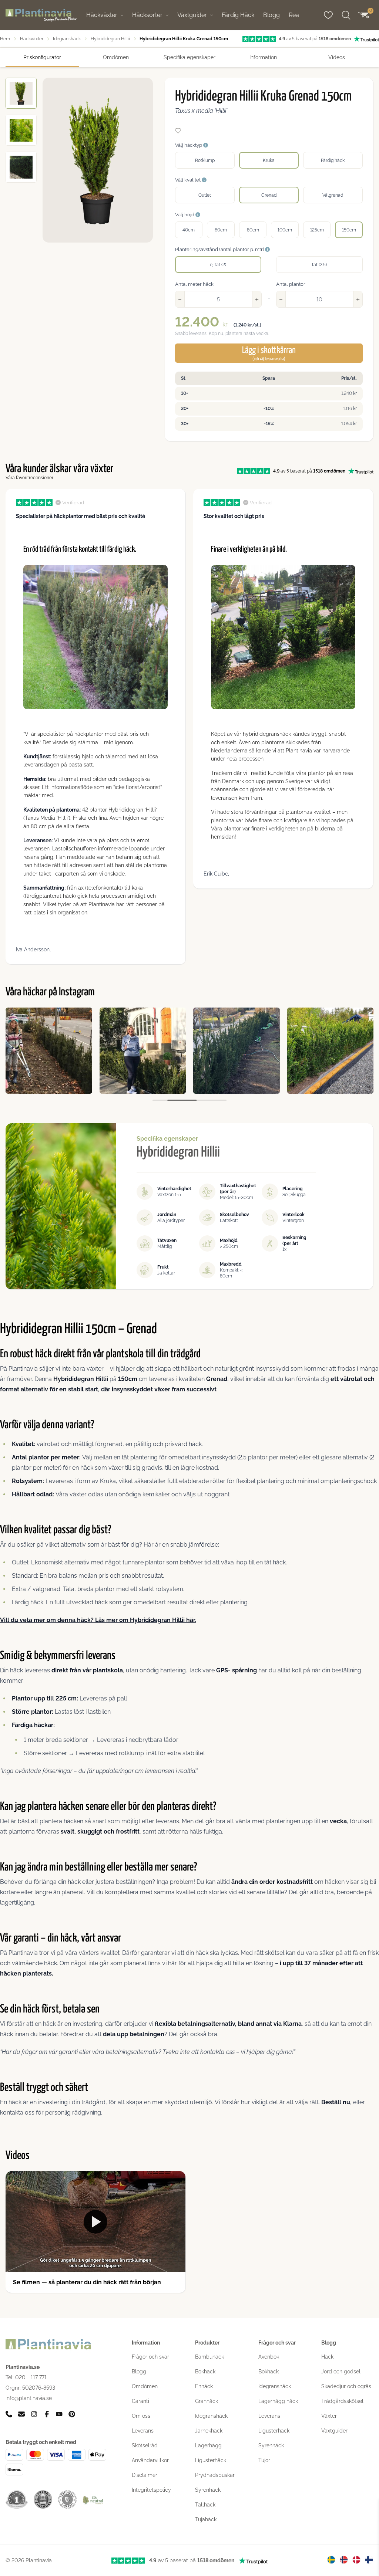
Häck (327, 2357)
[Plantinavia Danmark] (356, 2560)
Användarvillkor (150, 2460)
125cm (317, 230)
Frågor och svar (150, 2357)
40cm (189, 230)
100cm (285, 230)
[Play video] (95, 2222)
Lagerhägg (208, 2445)
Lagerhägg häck (278, 2401)
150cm (349, 230)
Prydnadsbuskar (215, 2475)
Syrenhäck (208, 2490)
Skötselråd (145, 2445)
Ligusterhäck (211, 2460)
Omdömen (116, 57)
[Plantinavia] (41, 15)
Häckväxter (102, 15)
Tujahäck (206, 2519)
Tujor (264, 2460)
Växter (329, 2416)
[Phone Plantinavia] (9, 2414)
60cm (221, 230)
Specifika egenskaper (189, 57)
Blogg (271, 15)
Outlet (205, 195)
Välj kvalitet (188, 180)
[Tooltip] (206, 145)
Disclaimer (145, 2475)
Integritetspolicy (151, 2490)
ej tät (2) (218, 265)
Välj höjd (185, 215)
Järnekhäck (209, 2431)
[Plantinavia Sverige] (331, 2560)
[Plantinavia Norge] (344, 2560)
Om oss (141, 2416)
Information (263, 57)
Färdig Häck (238, 15)
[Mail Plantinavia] (21, 2414)
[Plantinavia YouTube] (59, 2414)
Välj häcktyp (189, 145)
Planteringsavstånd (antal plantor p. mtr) (220, 249)
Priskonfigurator (42, 57)
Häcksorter (147, 15)
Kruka (269, 160)
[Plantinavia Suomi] (369, 2560)
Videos (337, 57)
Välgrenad (333, 195)
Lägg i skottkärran (269, 353)
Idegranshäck (67, 39)
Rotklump (205, 160)
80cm (253, 230)
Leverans (143, 2431)
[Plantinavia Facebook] (47, 2414)
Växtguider (192, 15)
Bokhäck (205, 2372)
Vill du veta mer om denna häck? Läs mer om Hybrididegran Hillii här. (98, 1620)
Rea (294, 15)
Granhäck (207, 2401)
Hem (5, 39)
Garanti (140, 2401)
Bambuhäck (209, 2357)
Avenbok (269, 2357)
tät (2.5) (319, 265)
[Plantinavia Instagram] (34, 2414)
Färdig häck (333, 160)
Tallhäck (205, 2505)
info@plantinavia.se (29, 2398)
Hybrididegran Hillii (110, 39)
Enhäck (204, 2386)
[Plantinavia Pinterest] (72, 2414)
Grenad (269, 195)
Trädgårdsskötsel (342, 2401)
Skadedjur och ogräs (346, 2386)
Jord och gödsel (341, 2372)
